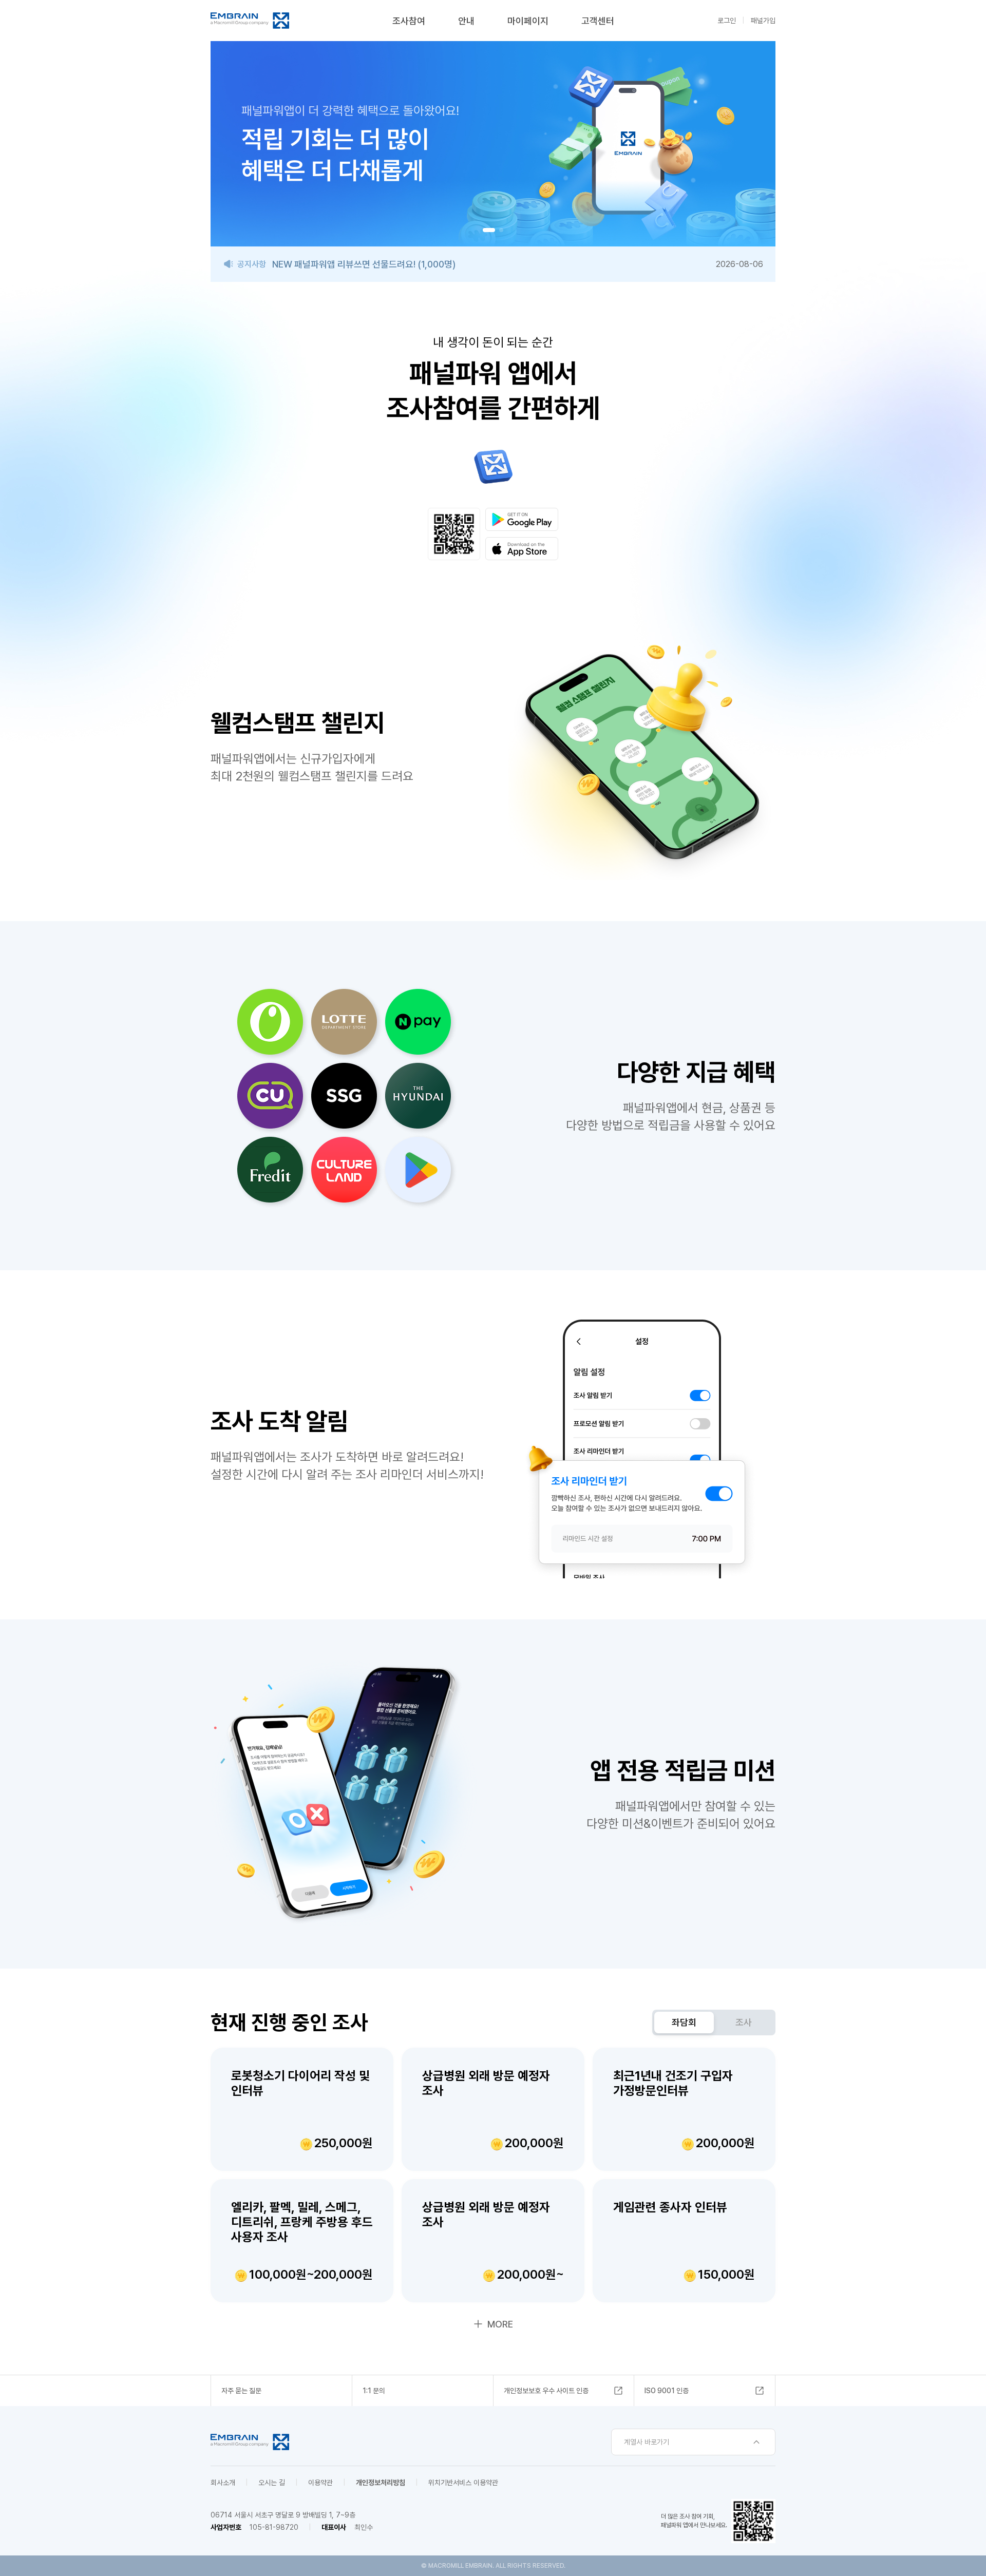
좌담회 (684, 2022)
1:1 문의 (374, 2391)
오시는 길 (272, 2483)
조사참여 (409, 21)
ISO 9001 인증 (667, 2391)
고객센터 (598, 21)
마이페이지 (528, 21)
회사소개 (223, 2483)
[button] (485, 230)
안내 (466, 21)
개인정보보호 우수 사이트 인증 (546, 2391)
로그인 (727, 21)
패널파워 (250, 21)
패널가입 (763, 21)
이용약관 (320, 2483)
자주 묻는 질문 (241, 2391)
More (500, 2324)
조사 (744, 2022)
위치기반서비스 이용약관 (463, 2483)
